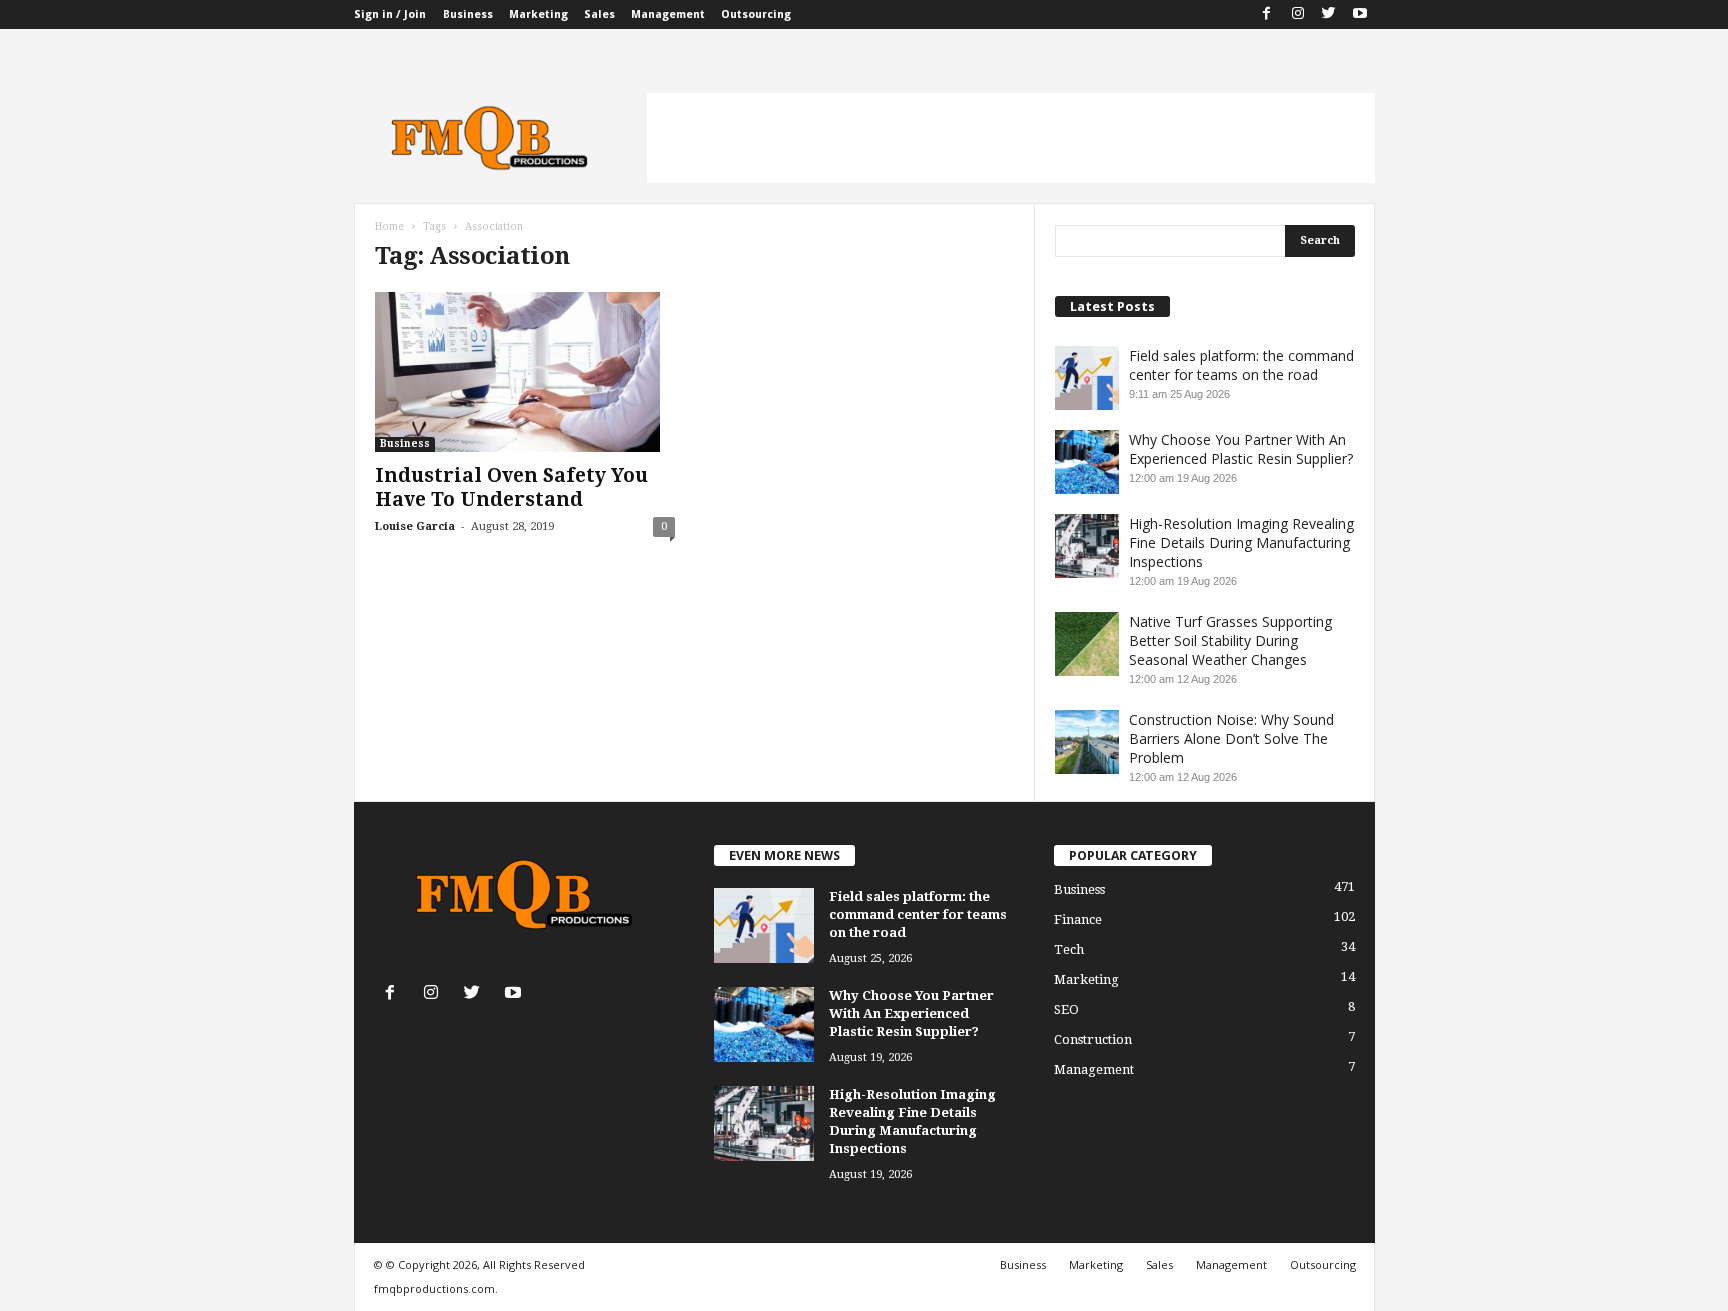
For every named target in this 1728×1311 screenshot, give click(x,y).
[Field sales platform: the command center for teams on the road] (764, 925)
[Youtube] (1360, 14)
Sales (599, 14)
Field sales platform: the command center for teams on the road (1241, 365)
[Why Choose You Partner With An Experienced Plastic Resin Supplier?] (764, 1024)
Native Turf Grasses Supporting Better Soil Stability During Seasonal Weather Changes (1230, 640)
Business (468, 14)
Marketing (538, 14)
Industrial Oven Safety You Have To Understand (511, 487)
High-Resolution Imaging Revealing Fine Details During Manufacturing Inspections (1241, 542)
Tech (1069, 949)
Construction (1093, 1039)
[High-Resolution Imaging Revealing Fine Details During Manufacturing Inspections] (764, 1123)
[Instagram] (1298, 14)
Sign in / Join (390, 14)
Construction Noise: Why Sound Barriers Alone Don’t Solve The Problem (1231, 738)
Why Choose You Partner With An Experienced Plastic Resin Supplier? (1241, 449)
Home (389, 226)
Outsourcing (756, 14)
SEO (1066, 1009)
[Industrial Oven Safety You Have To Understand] (525, 372)
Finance (1078, 919)
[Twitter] (1329, 14)
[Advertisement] (1011, 138)
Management (668, 14)
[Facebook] (1267, 14)
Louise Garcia (415, 526)
